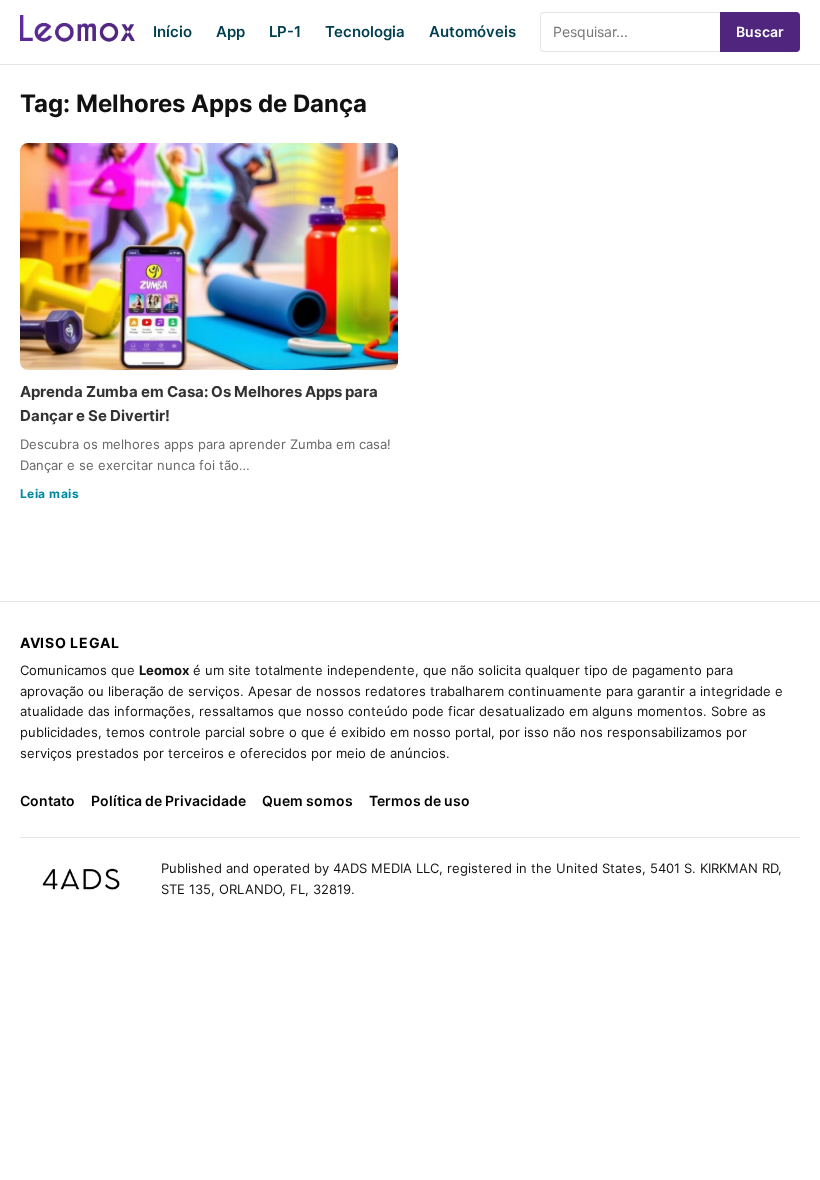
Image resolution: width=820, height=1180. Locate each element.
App (230, 31)
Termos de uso (419, 800)
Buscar (760, 31)
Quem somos (307, 800)
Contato (47, 800)
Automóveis (472, 31)
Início (172, 31)
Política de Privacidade (168, 800)
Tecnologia (365, 31)
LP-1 (285, 31)
